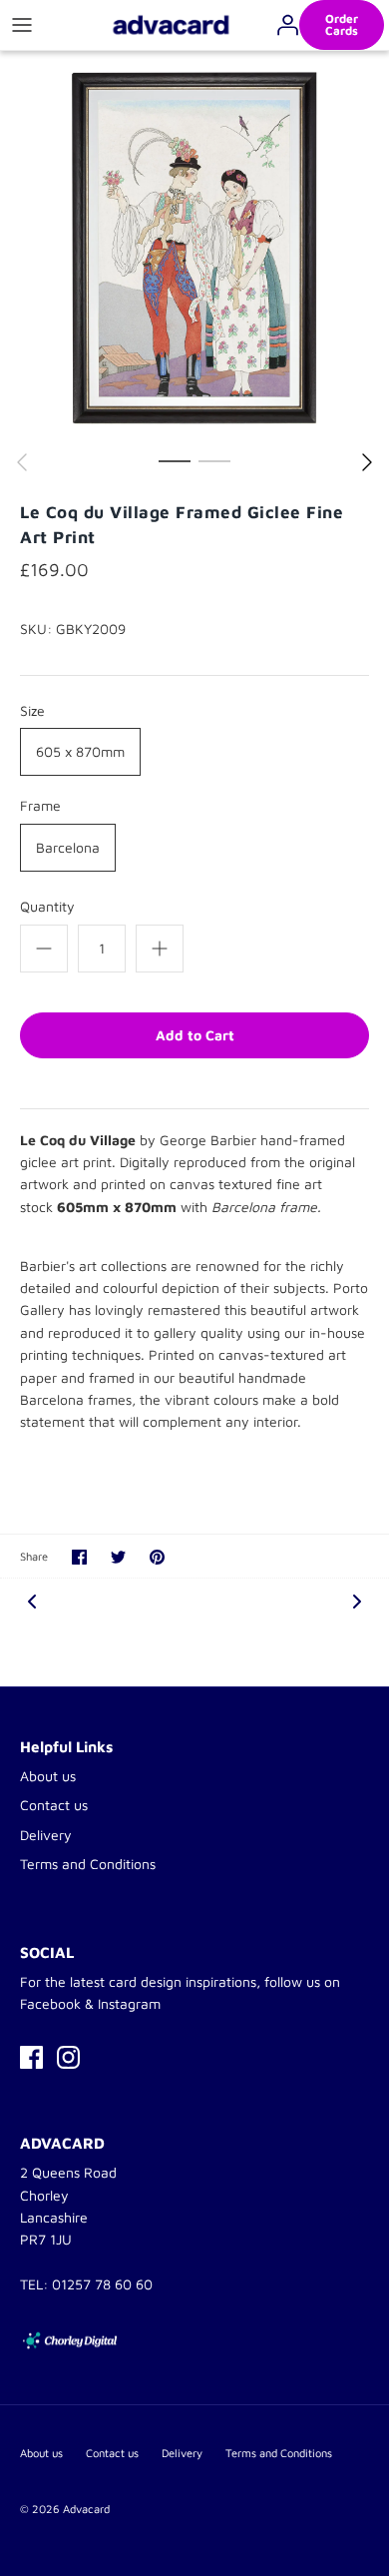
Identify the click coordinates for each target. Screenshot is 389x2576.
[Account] (282, 25)
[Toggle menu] (22, 25)
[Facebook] (31, 2057)
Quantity (47, 906)
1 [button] (175, 460)
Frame (40, 805)
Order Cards (342, 24)
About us (48, 1776)
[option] (194, 246)
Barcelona (68, 847)
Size (32, 710)
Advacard (86, 2509)
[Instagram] (68, 2057)
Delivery (46, 1835)
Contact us (54, 1805)
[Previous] (22, 462)
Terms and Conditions (88, 1864)
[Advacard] (171, 24)
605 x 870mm (80, 751)
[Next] (367, 462)
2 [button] (214, 460)
